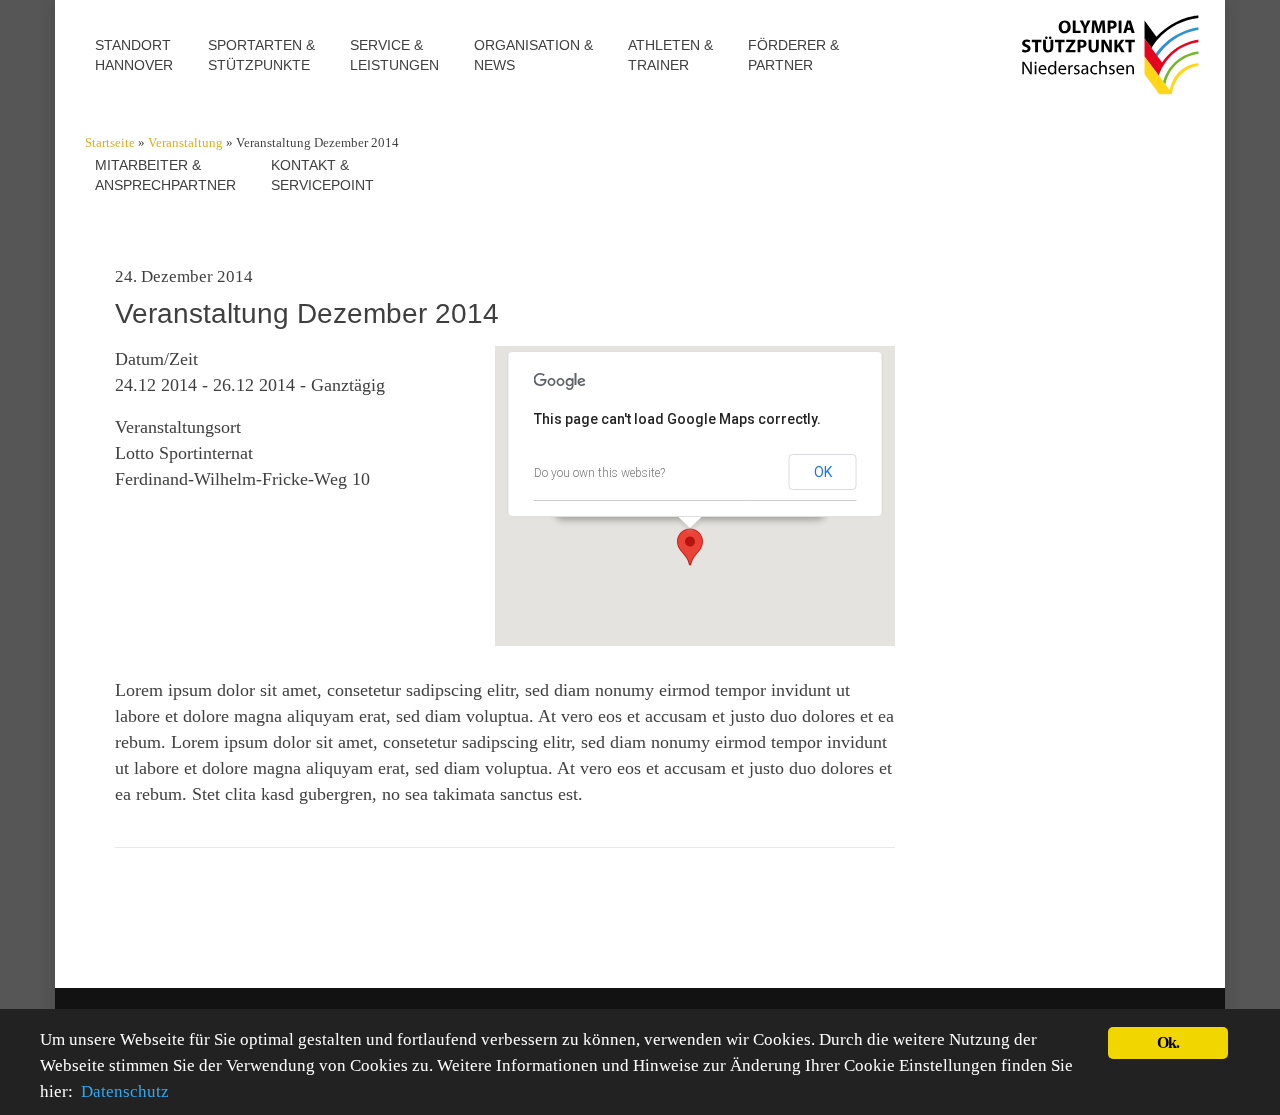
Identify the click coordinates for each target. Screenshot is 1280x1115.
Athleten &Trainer (670, 55)
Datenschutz (125, 1091)
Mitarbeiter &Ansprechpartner (165, 175)
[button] (690, 547)
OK (823, 472)
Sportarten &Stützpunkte (261, 55)
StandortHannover (134, 55)
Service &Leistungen (394, 55)
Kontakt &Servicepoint (322, 175)
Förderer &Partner (793, 55)
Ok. (1168, 1042)
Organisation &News (533, 55)
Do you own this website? (599, 473)
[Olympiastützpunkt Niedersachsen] (1107, 70)
